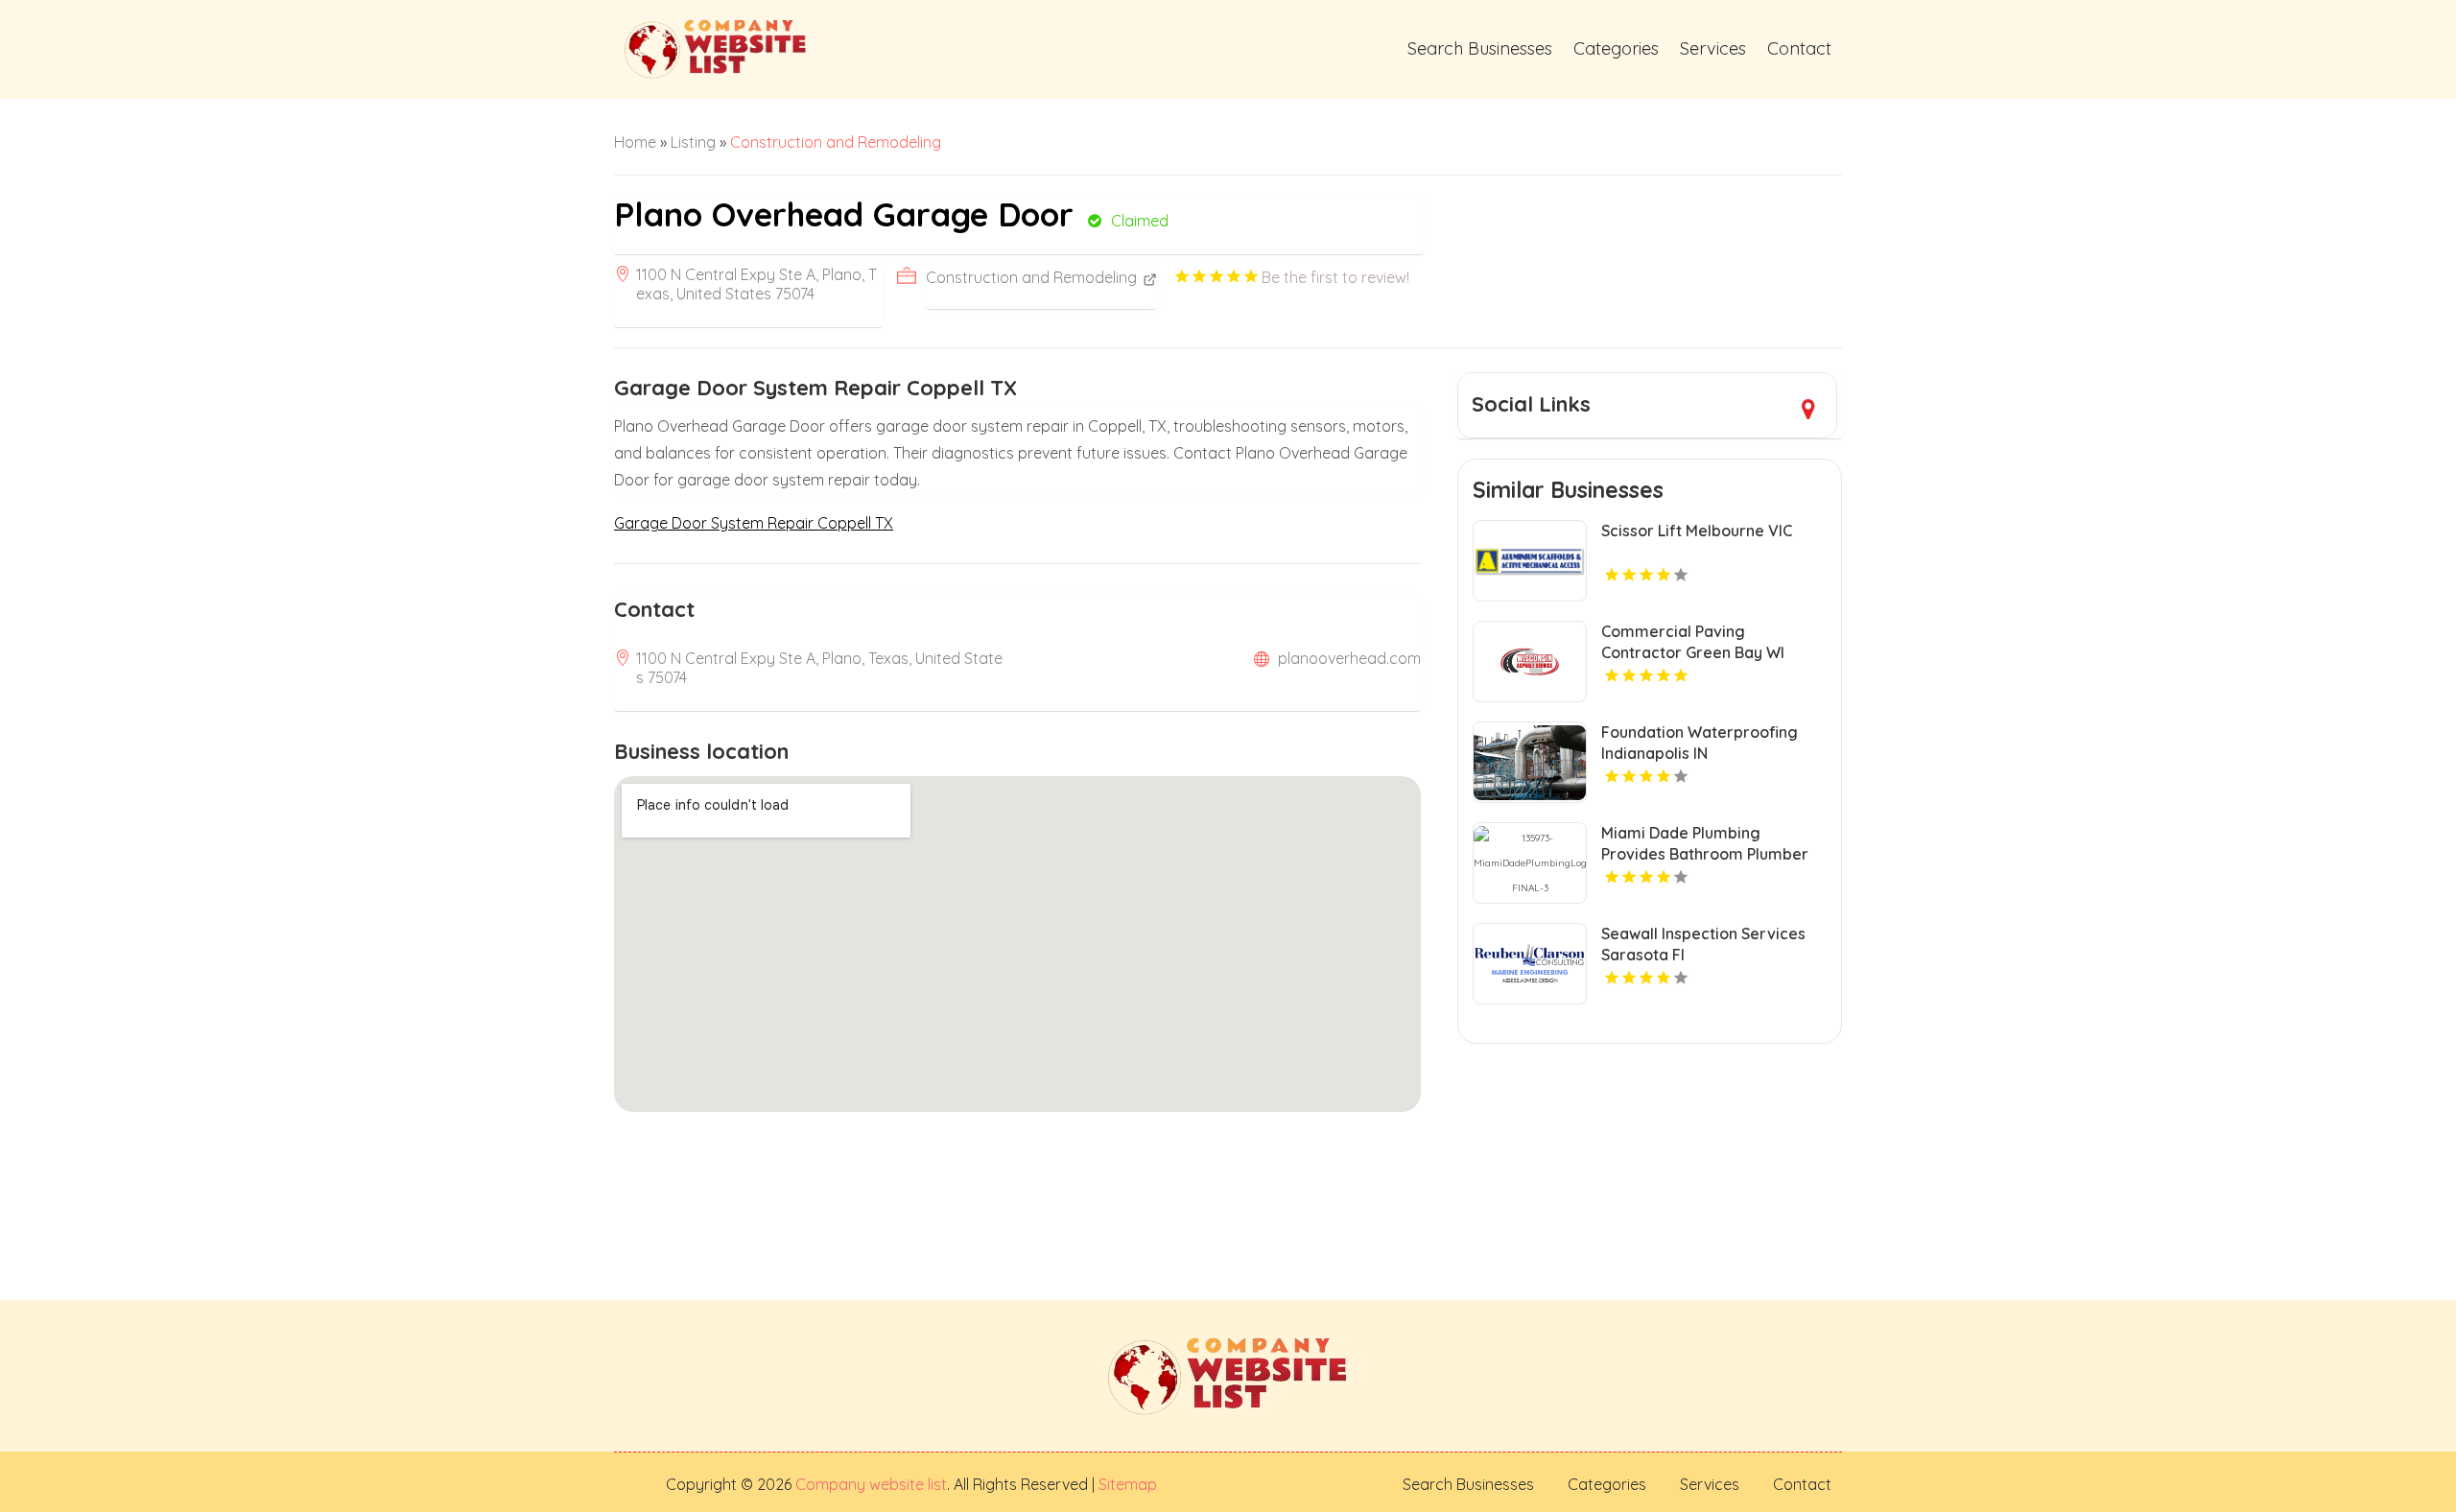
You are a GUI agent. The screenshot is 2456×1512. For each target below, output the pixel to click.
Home (635, 142)
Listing (693, 142)
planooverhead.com (1349, 658)
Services (1713, 48)
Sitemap (1126, 1484)
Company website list (871, 1484)
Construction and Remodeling (836, 142)
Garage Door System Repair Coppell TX (754, 523)
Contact (1799, 48)
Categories (1616, 48)
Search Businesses (1480, 48)
